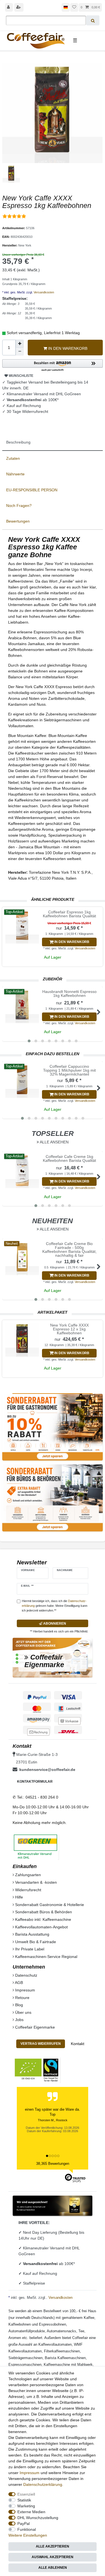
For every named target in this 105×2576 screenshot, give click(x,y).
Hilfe (18, 1897)
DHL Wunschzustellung (38, 2518)
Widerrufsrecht (28, 1890)
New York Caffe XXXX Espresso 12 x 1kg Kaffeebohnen (69, 1329)
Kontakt (78, 2044)
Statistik (24, 2500)
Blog (18, 2005)
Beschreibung (18, 442)
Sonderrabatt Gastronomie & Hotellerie (49, 1905)
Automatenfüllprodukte (27, 2331)
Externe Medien (31, 2512)
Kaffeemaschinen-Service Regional (46, 1957)
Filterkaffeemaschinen (62, 2351)
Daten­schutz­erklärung (43, 2484)
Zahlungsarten (27, 1875)
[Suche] (93, 20)
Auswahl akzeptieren (53, 2557)
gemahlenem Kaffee (78, 2318)
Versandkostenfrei (41, 2264)
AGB (18, 1983)
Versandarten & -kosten (35, 1882)
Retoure (22, 1998)
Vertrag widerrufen (41, 2044)
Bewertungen (18, 521)
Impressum (25, 1990)
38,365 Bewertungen (53, 2164)
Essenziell (26, 2494)
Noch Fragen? (19, 506)
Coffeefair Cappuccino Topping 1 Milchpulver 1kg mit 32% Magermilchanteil (69, 1070)
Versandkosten (43, 292)
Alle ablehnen (53, 2568)
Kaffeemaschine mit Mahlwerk (68, 2365)
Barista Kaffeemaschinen (65, 2358)
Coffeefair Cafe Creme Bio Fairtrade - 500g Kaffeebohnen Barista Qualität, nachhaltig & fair (69, 1249)
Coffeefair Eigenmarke (34, 2027)
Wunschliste (21, 376)
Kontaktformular (35, 1782)
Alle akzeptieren (53, 2546)
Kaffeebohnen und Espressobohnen (37, 2324)
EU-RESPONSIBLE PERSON (32, 490)
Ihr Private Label (29, 1949)
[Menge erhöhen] (20, 344)
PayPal (24, 2524)
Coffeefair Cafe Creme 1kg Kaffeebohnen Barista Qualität (69, 1159)
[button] (53, 366)
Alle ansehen (54, 1142)
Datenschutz (26, 1975)
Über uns (23, 2012)
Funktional (27, 2529)
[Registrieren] (19, 7)
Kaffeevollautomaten (55, 2344)
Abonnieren (54, 1624)
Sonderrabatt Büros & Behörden (43, 1912)
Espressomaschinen (25, 2365)
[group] (22, 927)
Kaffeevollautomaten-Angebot (41, 1927)
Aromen (15, 2338)
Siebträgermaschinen (25, 2358)
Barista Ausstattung (32, 1934)
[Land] (66, 7)
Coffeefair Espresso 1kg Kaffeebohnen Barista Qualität (69, 914)
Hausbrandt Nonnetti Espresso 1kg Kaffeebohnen (69, 994)
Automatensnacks (61, 2331)
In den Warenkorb (67, 348)
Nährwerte (15, 474)
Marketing (26, 2506)
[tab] (53, 442)
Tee (81, 2331)
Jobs (19, 2020)
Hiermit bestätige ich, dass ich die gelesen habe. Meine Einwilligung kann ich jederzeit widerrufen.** (55, 1606)
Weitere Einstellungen (28, 2535)
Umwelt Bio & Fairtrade (35, 1942)
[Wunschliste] (74, 7)
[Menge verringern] (20, 351)
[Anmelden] (9, 7)
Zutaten (13, 458)
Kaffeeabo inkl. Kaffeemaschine (43, 1919)
